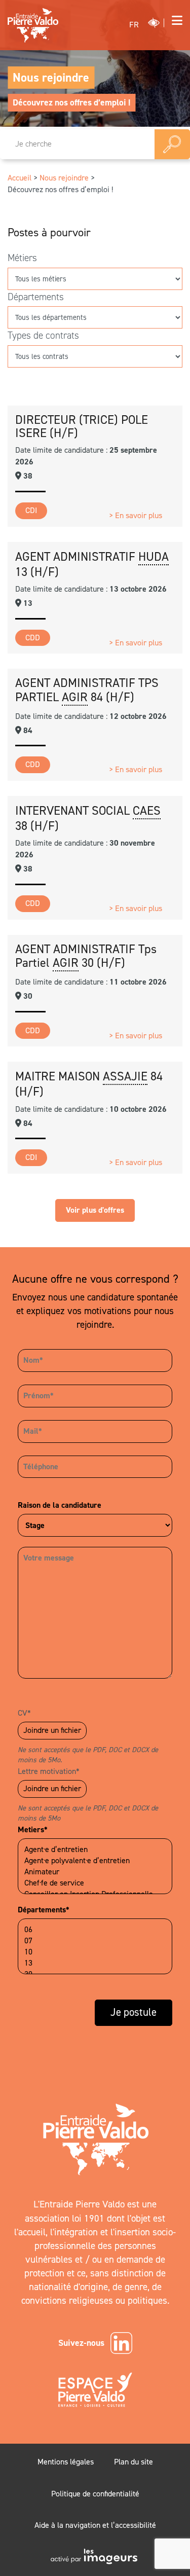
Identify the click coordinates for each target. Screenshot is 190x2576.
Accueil (20, 178)
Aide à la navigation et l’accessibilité (95, 2525)
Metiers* (33, 1829)
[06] (95, 1930)
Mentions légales (66, 2462)
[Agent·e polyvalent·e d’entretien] (95, 1861)
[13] (95, 1963)
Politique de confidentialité (95, 2494)
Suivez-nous (81, 2343)
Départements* (44, 1910)
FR (134, 25)
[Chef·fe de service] (95, 1883)
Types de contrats (43, 335)
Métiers (22, 258)
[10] (95, 1952)
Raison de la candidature (60, 1505)
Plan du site (134, 2462)
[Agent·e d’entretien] (95, 1849)
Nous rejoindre (51, 78)
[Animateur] (95, 1872)
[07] (95, 1941)
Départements (36, 297)
